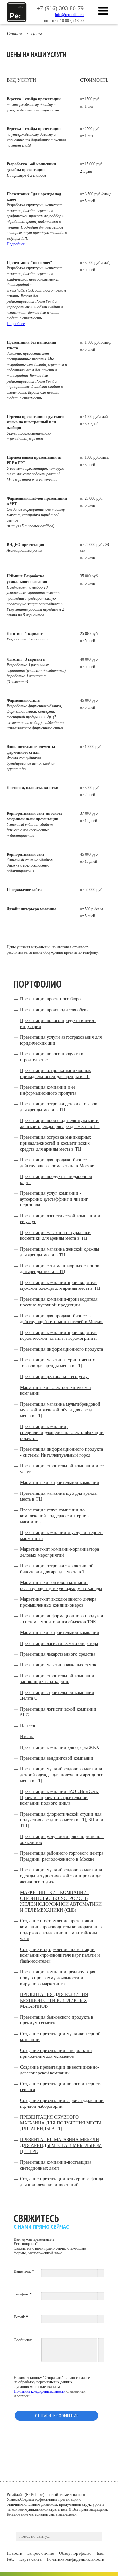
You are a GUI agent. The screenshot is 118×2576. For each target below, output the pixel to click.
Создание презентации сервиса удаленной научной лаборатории (62, 2103)
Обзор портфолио (75, 2553)
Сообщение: (24, 2340)
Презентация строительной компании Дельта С (57, 1695)
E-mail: (21, 2317)
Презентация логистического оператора (59, 1643)
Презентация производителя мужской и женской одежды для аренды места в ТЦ (60, 1124)
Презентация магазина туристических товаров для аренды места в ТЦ (58, 1363)
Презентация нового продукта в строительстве (52, 1057)
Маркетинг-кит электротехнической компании (56, 1390)
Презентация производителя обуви (54, 1010)
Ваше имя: (24, 2271)
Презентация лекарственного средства (58, 1654)
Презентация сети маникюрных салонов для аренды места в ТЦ (60, 1269)
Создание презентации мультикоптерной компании (60, 2037)
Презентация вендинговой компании (57, 1758)
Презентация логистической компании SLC (58, 1712)
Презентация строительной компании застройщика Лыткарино (57, 1679)
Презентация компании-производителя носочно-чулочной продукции (59, 1302)
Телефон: (23, 2294)
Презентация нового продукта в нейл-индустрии (58, 1024)
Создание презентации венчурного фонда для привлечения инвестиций (61, 2182)
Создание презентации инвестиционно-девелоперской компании (60, 2070)
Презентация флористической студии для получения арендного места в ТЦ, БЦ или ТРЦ (62, 1820)
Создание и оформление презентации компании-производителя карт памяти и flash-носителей (60, 1955)
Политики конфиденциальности (39, 2391)
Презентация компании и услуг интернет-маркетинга (62, 1535)
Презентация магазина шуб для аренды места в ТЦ (59, 1496)
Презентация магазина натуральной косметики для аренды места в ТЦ (55, 1235)
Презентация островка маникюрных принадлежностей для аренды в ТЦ (56, 1074)
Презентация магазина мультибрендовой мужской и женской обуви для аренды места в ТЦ (60, 1410)
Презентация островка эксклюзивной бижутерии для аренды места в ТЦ (57, 1569)
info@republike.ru (69, 15)
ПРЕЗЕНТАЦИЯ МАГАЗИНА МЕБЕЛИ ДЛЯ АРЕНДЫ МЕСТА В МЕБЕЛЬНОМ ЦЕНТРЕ (61, 2146)
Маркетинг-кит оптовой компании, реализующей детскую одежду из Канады (61, 1586)
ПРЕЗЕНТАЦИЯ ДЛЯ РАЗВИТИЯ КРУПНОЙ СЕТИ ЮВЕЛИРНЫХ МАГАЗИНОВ (54, 2000)
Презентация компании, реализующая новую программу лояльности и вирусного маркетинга (58, 1978)
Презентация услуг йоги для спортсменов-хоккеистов (62, 1840)
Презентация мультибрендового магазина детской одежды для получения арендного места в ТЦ (62, 1775)
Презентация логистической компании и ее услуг (60, 1219)
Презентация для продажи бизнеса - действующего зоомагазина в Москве (57, 1163)
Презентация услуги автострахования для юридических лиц (61, 1040)
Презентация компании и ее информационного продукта (48, 1090)
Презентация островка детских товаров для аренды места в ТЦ (59, 1107)
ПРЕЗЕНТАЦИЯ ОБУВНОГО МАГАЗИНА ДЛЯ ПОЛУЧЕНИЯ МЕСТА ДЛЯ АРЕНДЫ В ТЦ (61, 2123)
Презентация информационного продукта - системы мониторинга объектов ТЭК (61, 1619)
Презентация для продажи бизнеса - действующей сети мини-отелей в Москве (62, 1319)
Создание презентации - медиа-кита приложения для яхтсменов (56, 2053)
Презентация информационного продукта (61, 1349)
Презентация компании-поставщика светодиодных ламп (56, 2165)
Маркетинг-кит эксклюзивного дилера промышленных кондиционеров (58, 1602)
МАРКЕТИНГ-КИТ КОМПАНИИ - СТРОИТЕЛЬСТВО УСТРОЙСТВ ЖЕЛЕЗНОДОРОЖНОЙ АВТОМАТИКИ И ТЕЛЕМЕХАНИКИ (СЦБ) (61, 1901)
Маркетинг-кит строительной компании (60, 1483)
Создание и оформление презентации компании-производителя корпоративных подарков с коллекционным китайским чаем (61, 1930)
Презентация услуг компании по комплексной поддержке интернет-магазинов (55, 1516)
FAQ (10, 2559)
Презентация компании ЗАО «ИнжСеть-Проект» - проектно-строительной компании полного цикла (60, 1797)
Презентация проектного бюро (50, 999)
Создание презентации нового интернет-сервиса (61, 2087)
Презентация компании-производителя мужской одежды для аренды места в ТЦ (60, 1285)
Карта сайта (30, 2559)
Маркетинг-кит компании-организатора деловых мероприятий (59, 1552)
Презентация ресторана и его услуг (55, 1377)
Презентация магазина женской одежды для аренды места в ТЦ (59, 1252)
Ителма (27, 1737)
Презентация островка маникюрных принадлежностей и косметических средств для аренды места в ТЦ (56, 1143)
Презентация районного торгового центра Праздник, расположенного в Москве (62, 1856)
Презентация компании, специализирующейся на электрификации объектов (62, 1433)
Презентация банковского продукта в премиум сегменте (57, 2020)
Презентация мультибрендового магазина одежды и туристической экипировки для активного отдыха (61, 1876)
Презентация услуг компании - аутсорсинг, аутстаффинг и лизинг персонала (54, 1199)
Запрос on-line (41, 2553)
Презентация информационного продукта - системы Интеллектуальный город (61, 1452)
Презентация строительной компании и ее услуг (62, 1469)
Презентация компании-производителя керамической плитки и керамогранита (59, 1335)
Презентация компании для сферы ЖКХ (60, 1747)
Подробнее (16, 244)
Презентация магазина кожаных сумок (58, 1665)
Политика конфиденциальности (75, 2559)
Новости (14, 2553)
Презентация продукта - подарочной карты (56, 1179)
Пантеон (28, 1726)
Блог (101, 2553)
